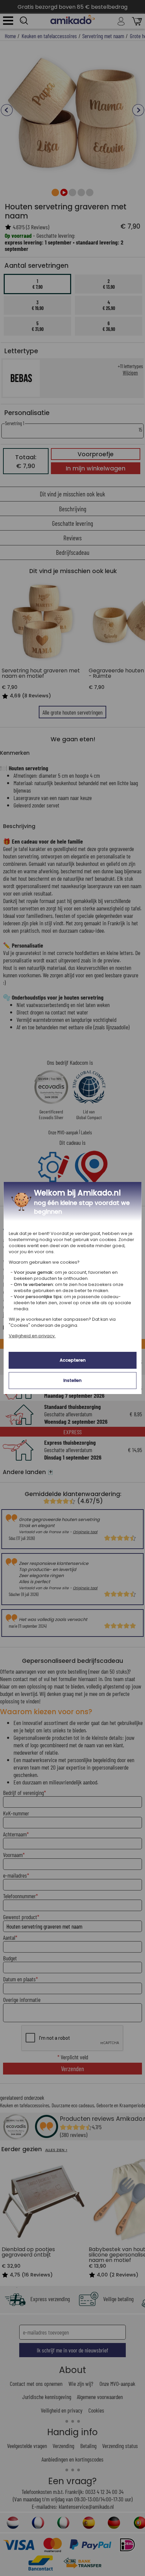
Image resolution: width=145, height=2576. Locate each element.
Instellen (72, 1380)
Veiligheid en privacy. (32, 1336)
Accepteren (73, 1360)
